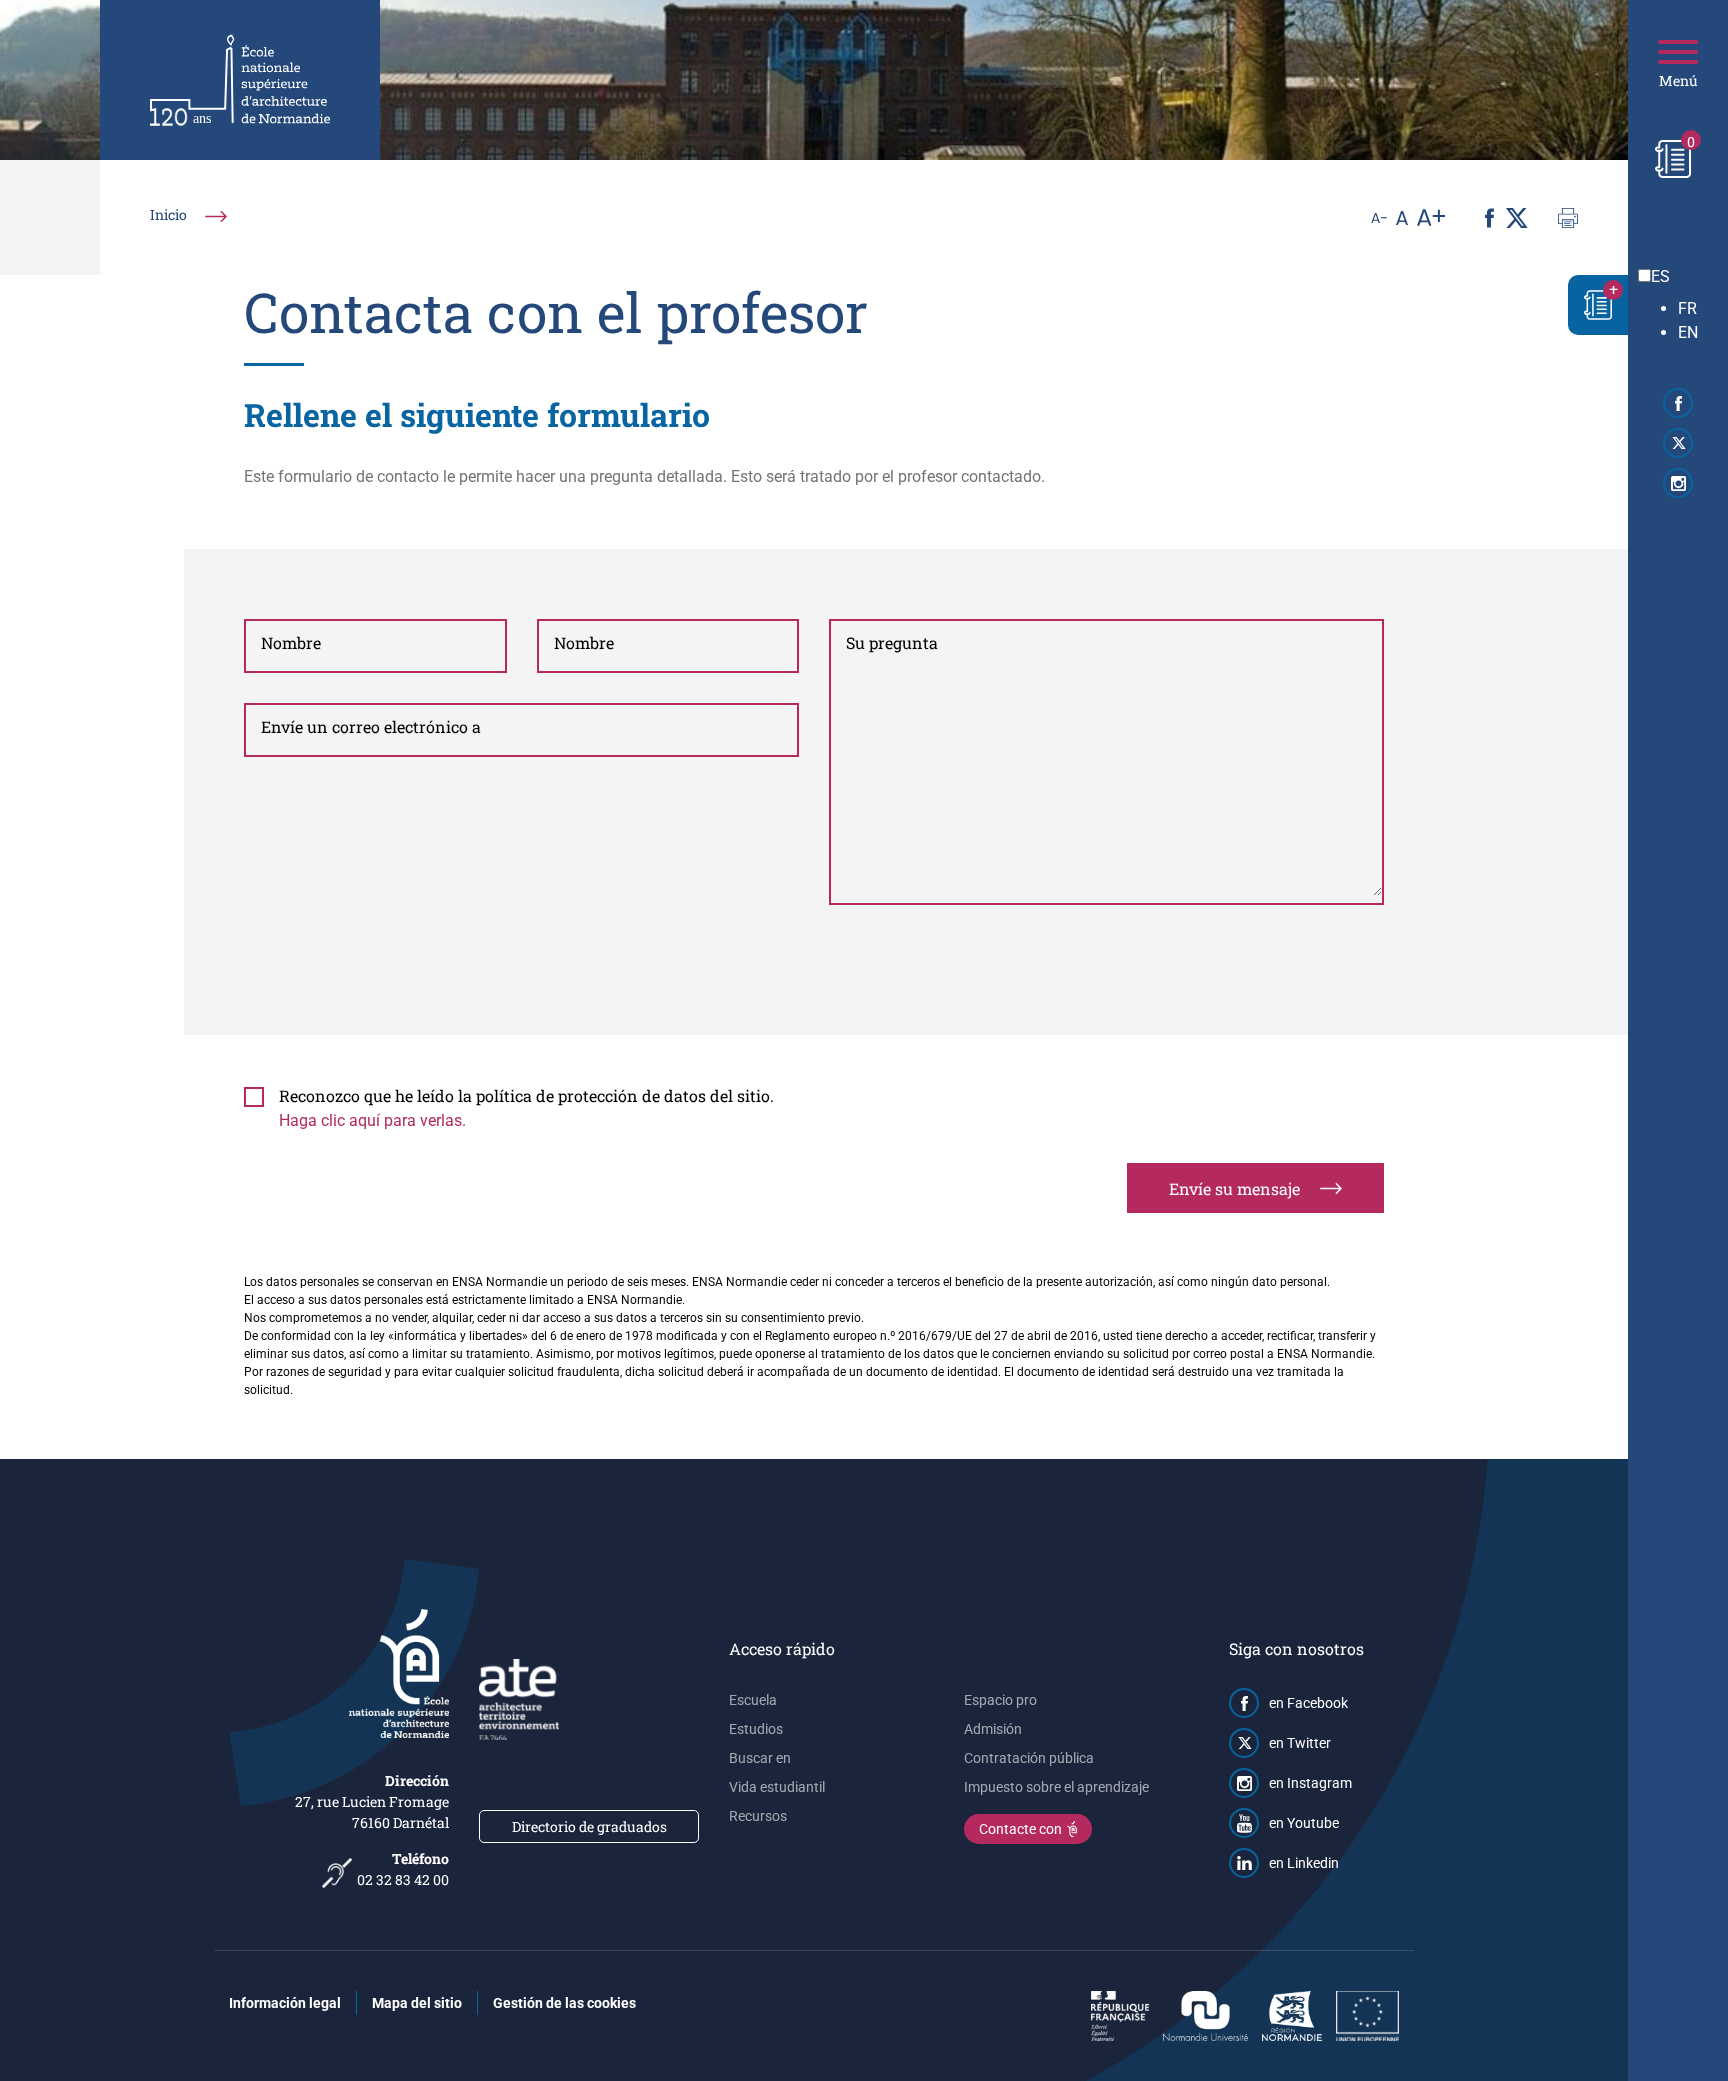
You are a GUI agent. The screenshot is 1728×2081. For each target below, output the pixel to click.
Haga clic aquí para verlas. (372, 1120)
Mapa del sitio (417, 2003)
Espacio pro (1000, 1700)
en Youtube (1304, 1823)
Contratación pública (1029, 1758)
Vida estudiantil (777, 1787)
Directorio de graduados (589, 1826)
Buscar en (760, 1758)
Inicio (168, 214)
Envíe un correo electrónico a (371, 726)
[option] (1698, 309)
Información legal (285, 2003)
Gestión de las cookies (564, 2003)
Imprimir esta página (1568, 217)
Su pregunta (892, 642)
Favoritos (1598, 305)
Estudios (756, 1729)
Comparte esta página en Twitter (1516, 217)
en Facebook (1308, 1703)
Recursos (758, 1816)
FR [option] (1687, 308)
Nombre (291, 642)
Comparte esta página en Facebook (1489, 217)
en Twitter (1300, 1743)
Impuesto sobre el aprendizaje (1056, 1787)
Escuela (753, 1700)
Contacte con (1020, 1829)
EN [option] (1688, 332)
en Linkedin (1304, 1863)
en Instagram (1310, 1783)
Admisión (993, 1729)
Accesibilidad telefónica (337, 1868)
